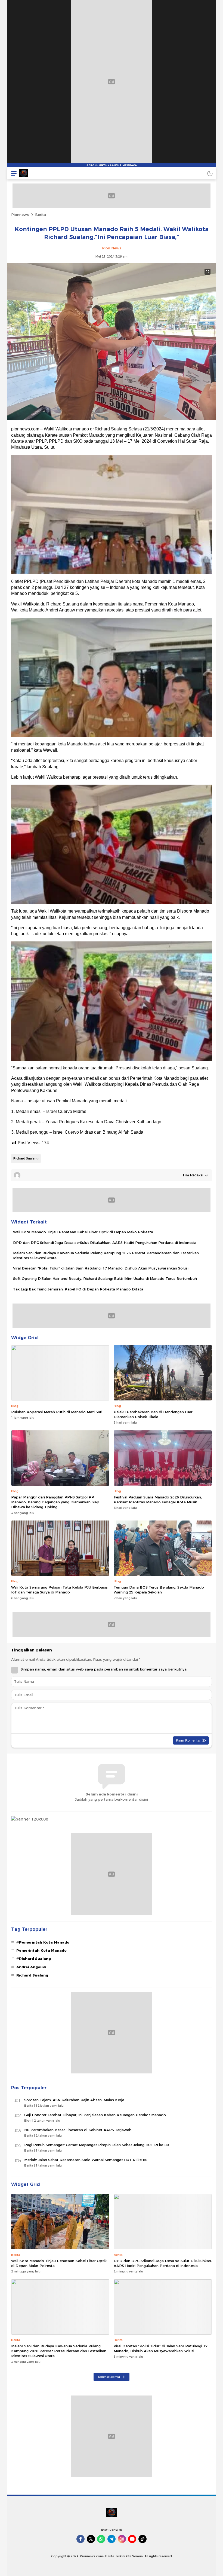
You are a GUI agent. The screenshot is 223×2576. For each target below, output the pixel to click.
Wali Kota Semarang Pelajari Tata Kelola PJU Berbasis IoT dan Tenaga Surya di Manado (59, 1590)
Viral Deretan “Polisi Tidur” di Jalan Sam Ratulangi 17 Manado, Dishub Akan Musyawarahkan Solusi (101, 1268)
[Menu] (13, 173)
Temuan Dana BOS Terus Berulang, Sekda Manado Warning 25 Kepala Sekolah (159, 1590)
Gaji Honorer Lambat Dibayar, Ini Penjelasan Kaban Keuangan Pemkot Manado (95, 2115)
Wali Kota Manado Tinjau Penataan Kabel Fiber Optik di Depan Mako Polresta (83, 1232)
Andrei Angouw (31, 1967)
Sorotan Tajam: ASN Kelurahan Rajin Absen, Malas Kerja (74, 2100)
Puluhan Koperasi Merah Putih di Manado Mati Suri (57, 1412)
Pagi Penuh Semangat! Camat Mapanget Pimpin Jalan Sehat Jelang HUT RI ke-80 (97, 2145)
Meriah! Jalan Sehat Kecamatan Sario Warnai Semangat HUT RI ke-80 (86, 2160)
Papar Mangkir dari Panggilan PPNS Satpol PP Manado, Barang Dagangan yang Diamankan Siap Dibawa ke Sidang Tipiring (55, 1502)
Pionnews (20, 215)
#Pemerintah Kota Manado (43, 1942)
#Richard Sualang (34, 1959)
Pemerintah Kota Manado (41, 1950)
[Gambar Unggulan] (112, 419)
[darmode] (210, 173)
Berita (41, 215)
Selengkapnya (109, 2377)
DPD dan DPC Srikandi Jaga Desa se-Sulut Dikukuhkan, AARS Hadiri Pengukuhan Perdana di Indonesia (105, 1243)
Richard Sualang (26, 1158)
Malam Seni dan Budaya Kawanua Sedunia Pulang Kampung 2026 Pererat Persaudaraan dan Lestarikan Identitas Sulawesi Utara (106, 1255)
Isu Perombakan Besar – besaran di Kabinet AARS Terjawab (78, 2130)
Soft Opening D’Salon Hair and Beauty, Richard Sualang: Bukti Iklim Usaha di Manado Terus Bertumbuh (105, 1278)
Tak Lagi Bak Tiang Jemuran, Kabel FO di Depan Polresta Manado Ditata (78, 1289)
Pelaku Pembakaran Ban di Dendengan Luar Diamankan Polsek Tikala (153, 1414)
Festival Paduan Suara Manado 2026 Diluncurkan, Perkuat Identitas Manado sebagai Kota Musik (158, 1500)
